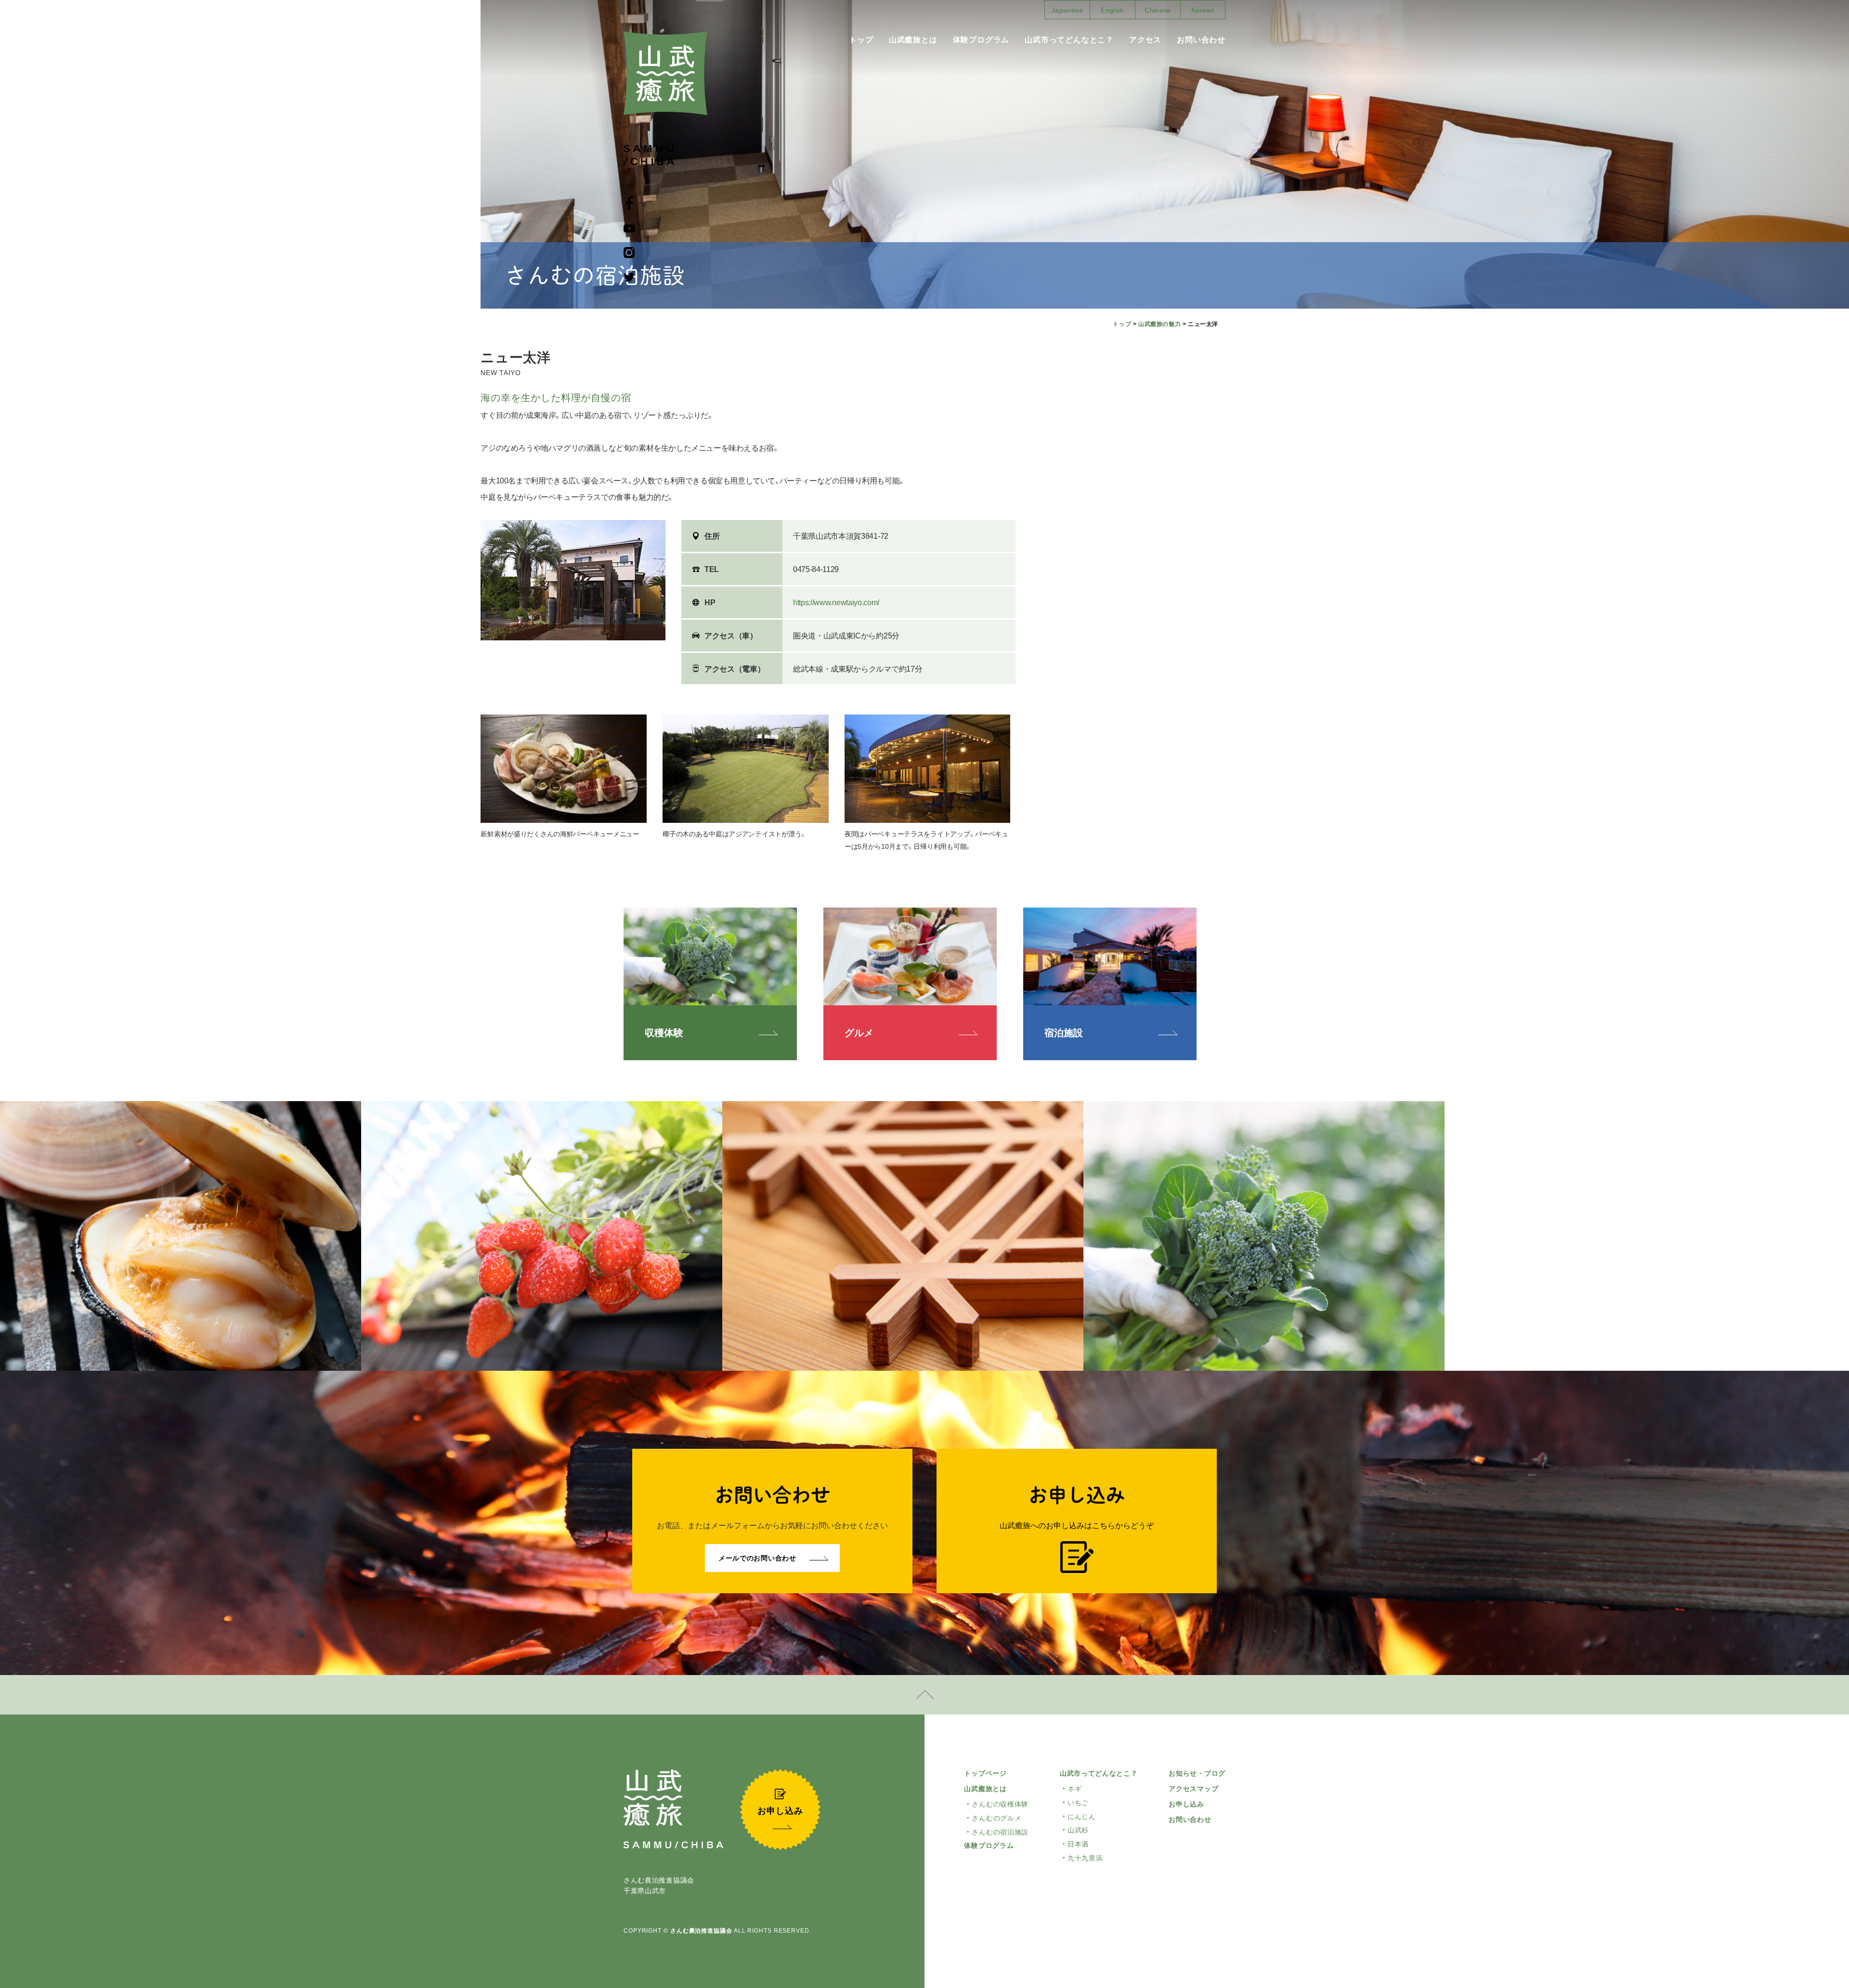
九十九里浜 (1085, 1858)
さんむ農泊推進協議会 (701, 1931)
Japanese (1067, 10)
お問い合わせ (1201, 40)
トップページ (985, 1773)
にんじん (1082, 1817)
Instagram (629, 253)
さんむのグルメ (996, 1818)
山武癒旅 (665, 73)
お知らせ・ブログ (1197, 1773)
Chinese (1158, 10)
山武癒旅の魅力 (1159, 324)
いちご (1078, 1803)
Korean (1203, 10)
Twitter (629, 277)
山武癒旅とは (913, 40)
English (1112, 10)
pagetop (924, 1695)
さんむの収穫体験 (1000, 1804)
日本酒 (1078, 1844)
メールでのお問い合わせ (757, 1558)
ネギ (1074, 1789)
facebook (629, 203)
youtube (629, 228)
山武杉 (1078, 1830)
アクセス (1145, 40)
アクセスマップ (1193, 1789)
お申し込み (1186, 1804)
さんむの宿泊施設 (1000, 1832)
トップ (861, 40)
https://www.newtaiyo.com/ (836, 603)
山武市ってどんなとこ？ (1069, 40)
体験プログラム (981, 40)
